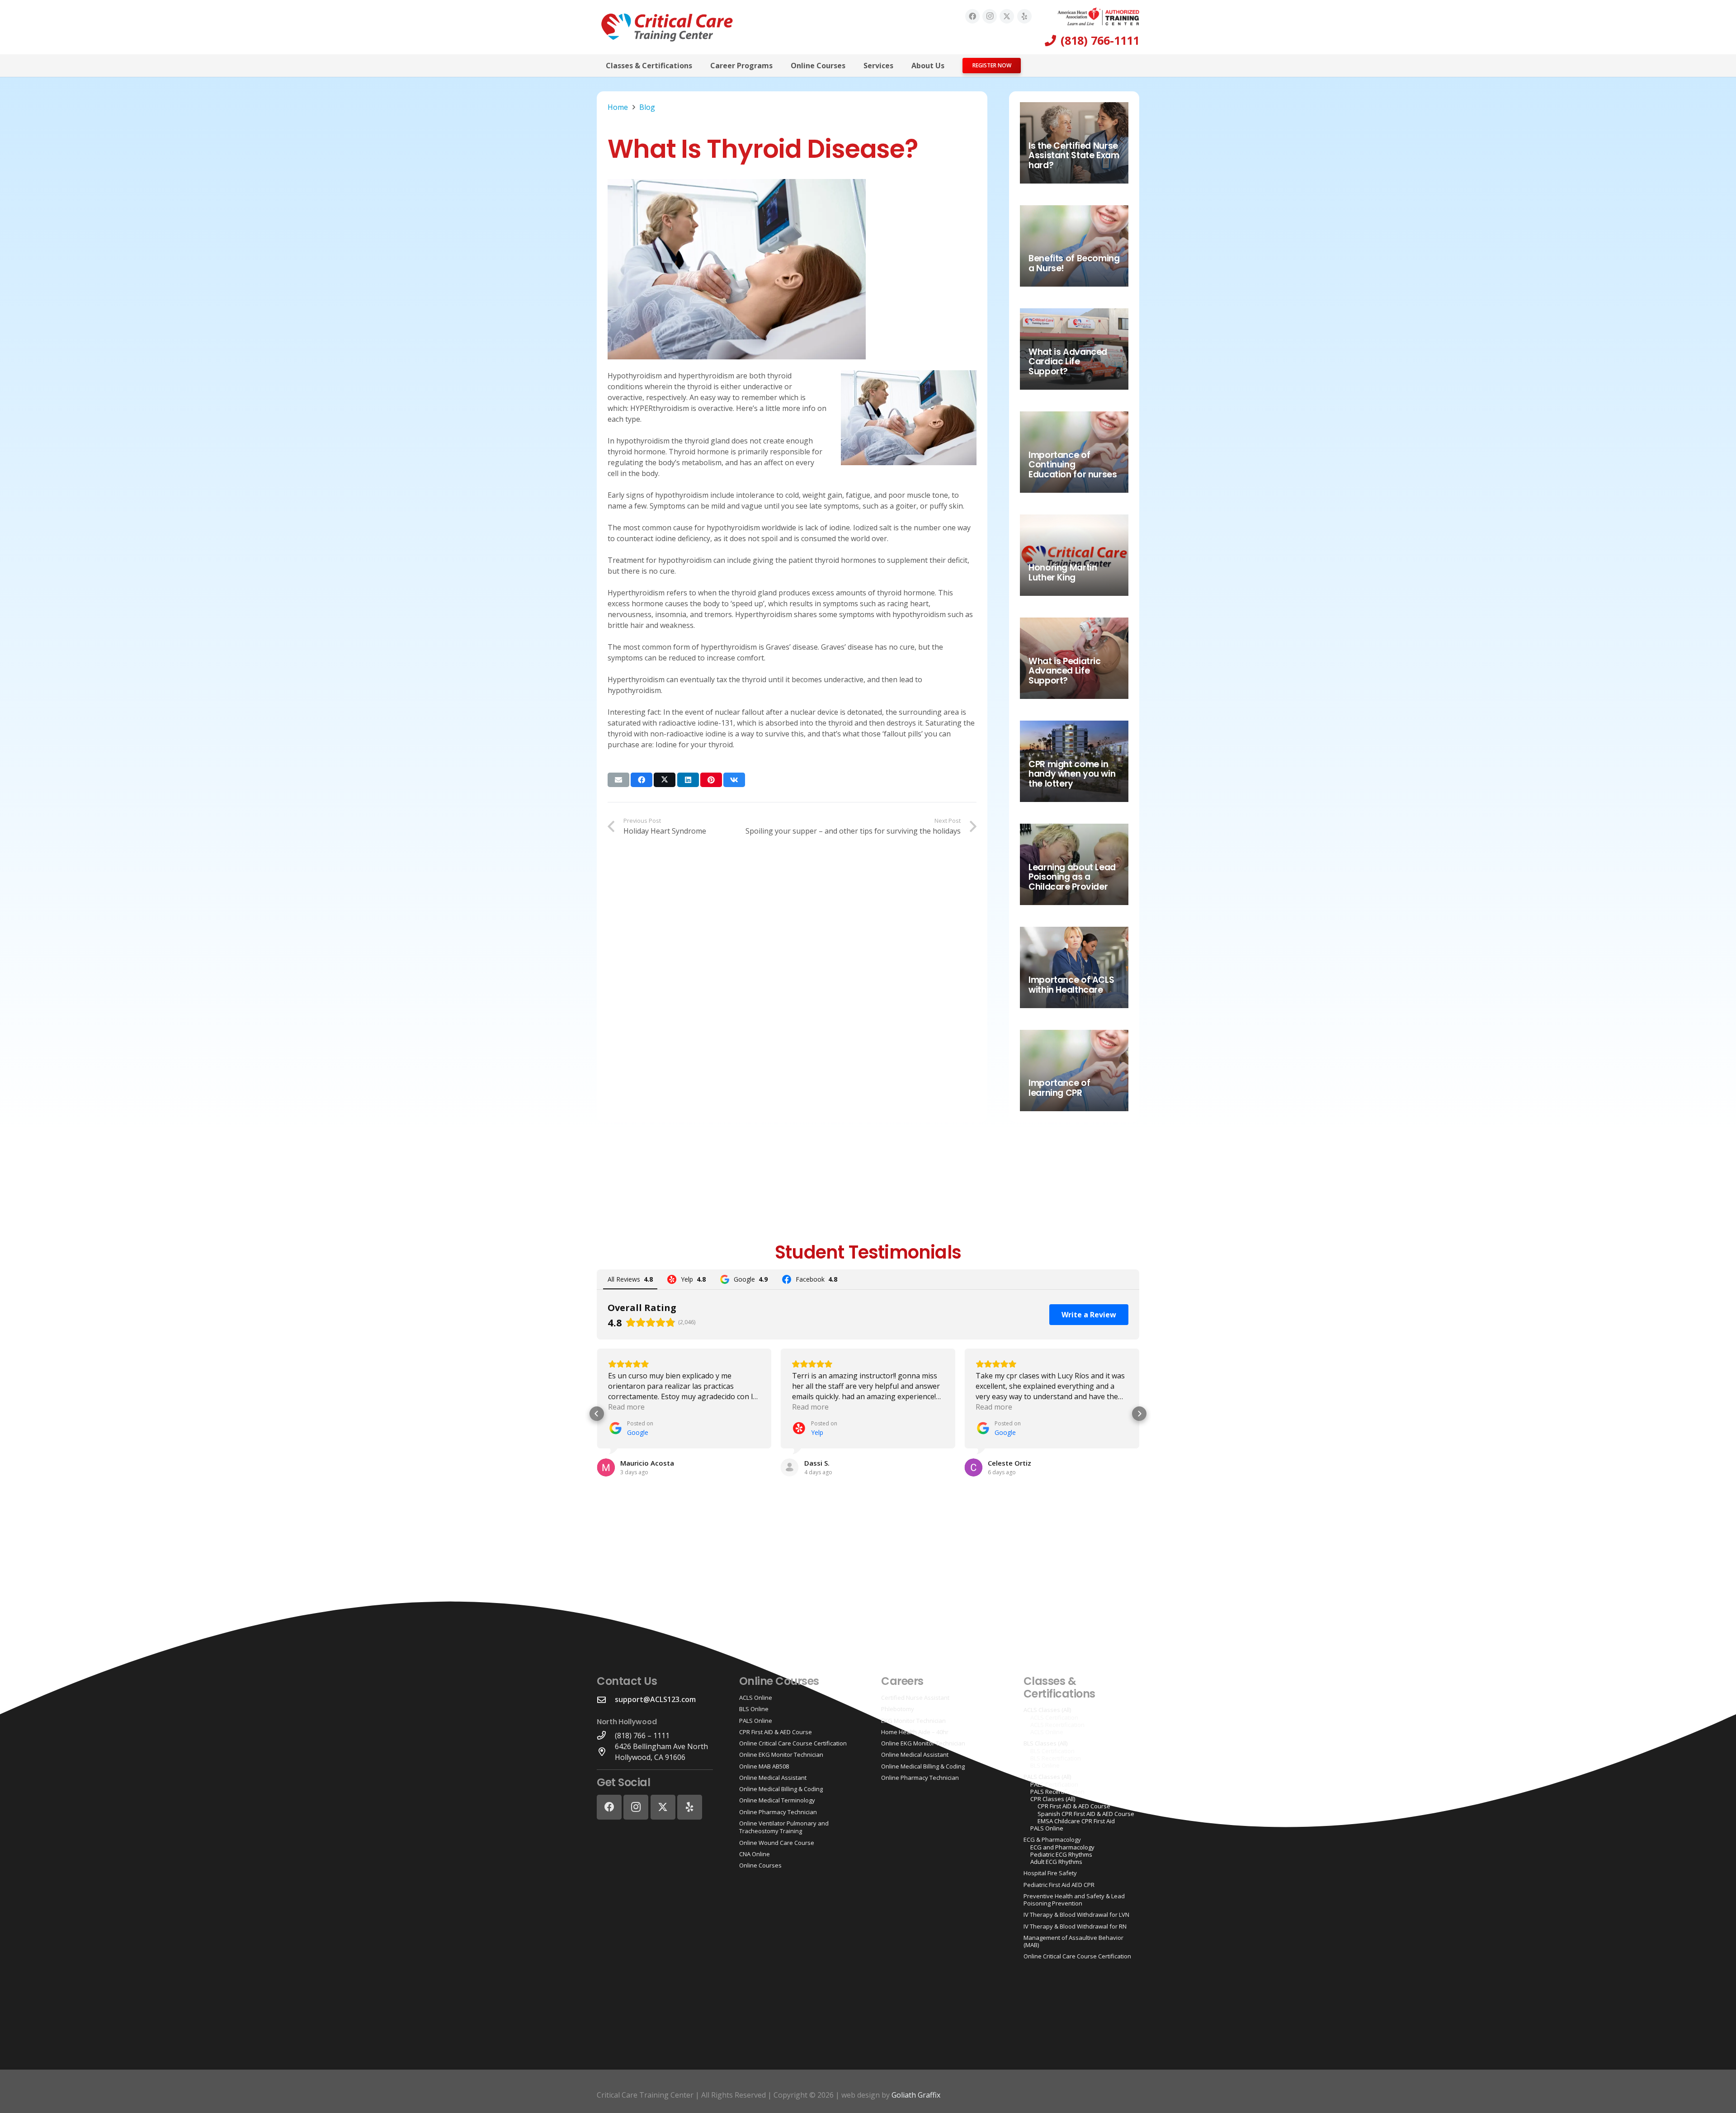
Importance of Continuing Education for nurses (1073, 465)
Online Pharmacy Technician (778, 1812)
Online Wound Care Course (777, 1843)
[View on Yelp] (790, 1467)
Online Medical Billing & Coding (781, 1789)
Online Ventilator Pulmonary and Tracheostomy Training (784, 1827)
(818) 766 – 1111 (642, 1736)
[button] (699, 65)
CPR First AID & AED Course (776, 1732)
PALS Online (756, 1721)
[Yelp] (1024, 16)
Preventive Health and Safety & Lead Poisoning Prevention (1074, 1900)
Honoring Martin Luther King (1063, 573)
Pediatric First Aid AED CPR (1059, 1885)
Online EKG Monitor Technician (781, 1755)
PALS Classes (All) (1047, 1777)
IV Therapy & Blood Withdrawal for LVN (1076, 1915)
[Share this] (642, 780)
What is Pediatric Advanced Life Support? (1064, 671)
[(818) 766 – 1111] (606, 1735)
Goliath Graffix (916, 2095)
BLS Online (754, 1709)
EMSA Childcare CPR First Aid (1076, 1821)
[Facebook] (972, 16)
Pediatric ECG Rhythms (1061, 1854)
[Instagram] (990, 16)
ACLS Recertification (1057, 1725)
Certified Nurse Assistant (915, 1698)
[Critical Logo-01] (667, 27)
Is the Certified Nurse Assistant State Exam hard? (1074, 156)
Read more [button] (626, 1407)
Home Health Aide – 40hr (915, 1732)
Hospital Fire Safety (1050, 1873)
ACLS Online (756, 1698)
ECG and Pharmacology (1062, 1847)
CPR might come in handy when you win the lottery (1072, 774)
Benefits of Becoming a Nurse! (1074, 263)
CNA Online (755, 1854)
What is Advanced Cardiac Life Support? (1068, 362)
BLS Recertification (1056, 1758)
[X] (1007, 16)
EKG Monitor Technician (913, 1721)
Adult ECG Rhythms (1056, 1862)
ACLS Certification (1054, 1717)
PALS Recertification (1057, 1792)
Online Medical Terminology (777, 1800)
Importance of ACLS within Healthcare (1071, 985)
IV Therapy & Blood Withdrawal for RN (1075, 1926)
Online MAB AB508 (764, 1766)
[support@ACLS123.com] (606, 1700)
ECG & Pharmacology (1052, 1839)
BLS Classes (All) (1045, 1743)
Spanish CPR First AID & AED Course (1086, 1814)
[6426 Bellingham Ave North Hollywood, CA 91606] (606, 1752)
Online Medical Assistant (773, 1778)
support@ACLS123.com (655, 1699)
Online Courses (760, 1865)
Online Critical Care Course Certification (793, 1743)
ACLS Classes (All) (1047, 1710)
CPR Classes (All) (1053, 1799)
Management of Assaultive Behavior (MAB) (1073, 1941)
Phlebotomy (898, 1709)
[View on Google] (606, 1467)
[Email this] (618, 780)
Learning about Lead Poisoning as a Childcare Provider (1072, 877)
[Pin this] (711, 780)
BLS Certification (1052, 1751)
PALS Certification (1054, 1784)
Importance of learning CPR (1059, 1088)
